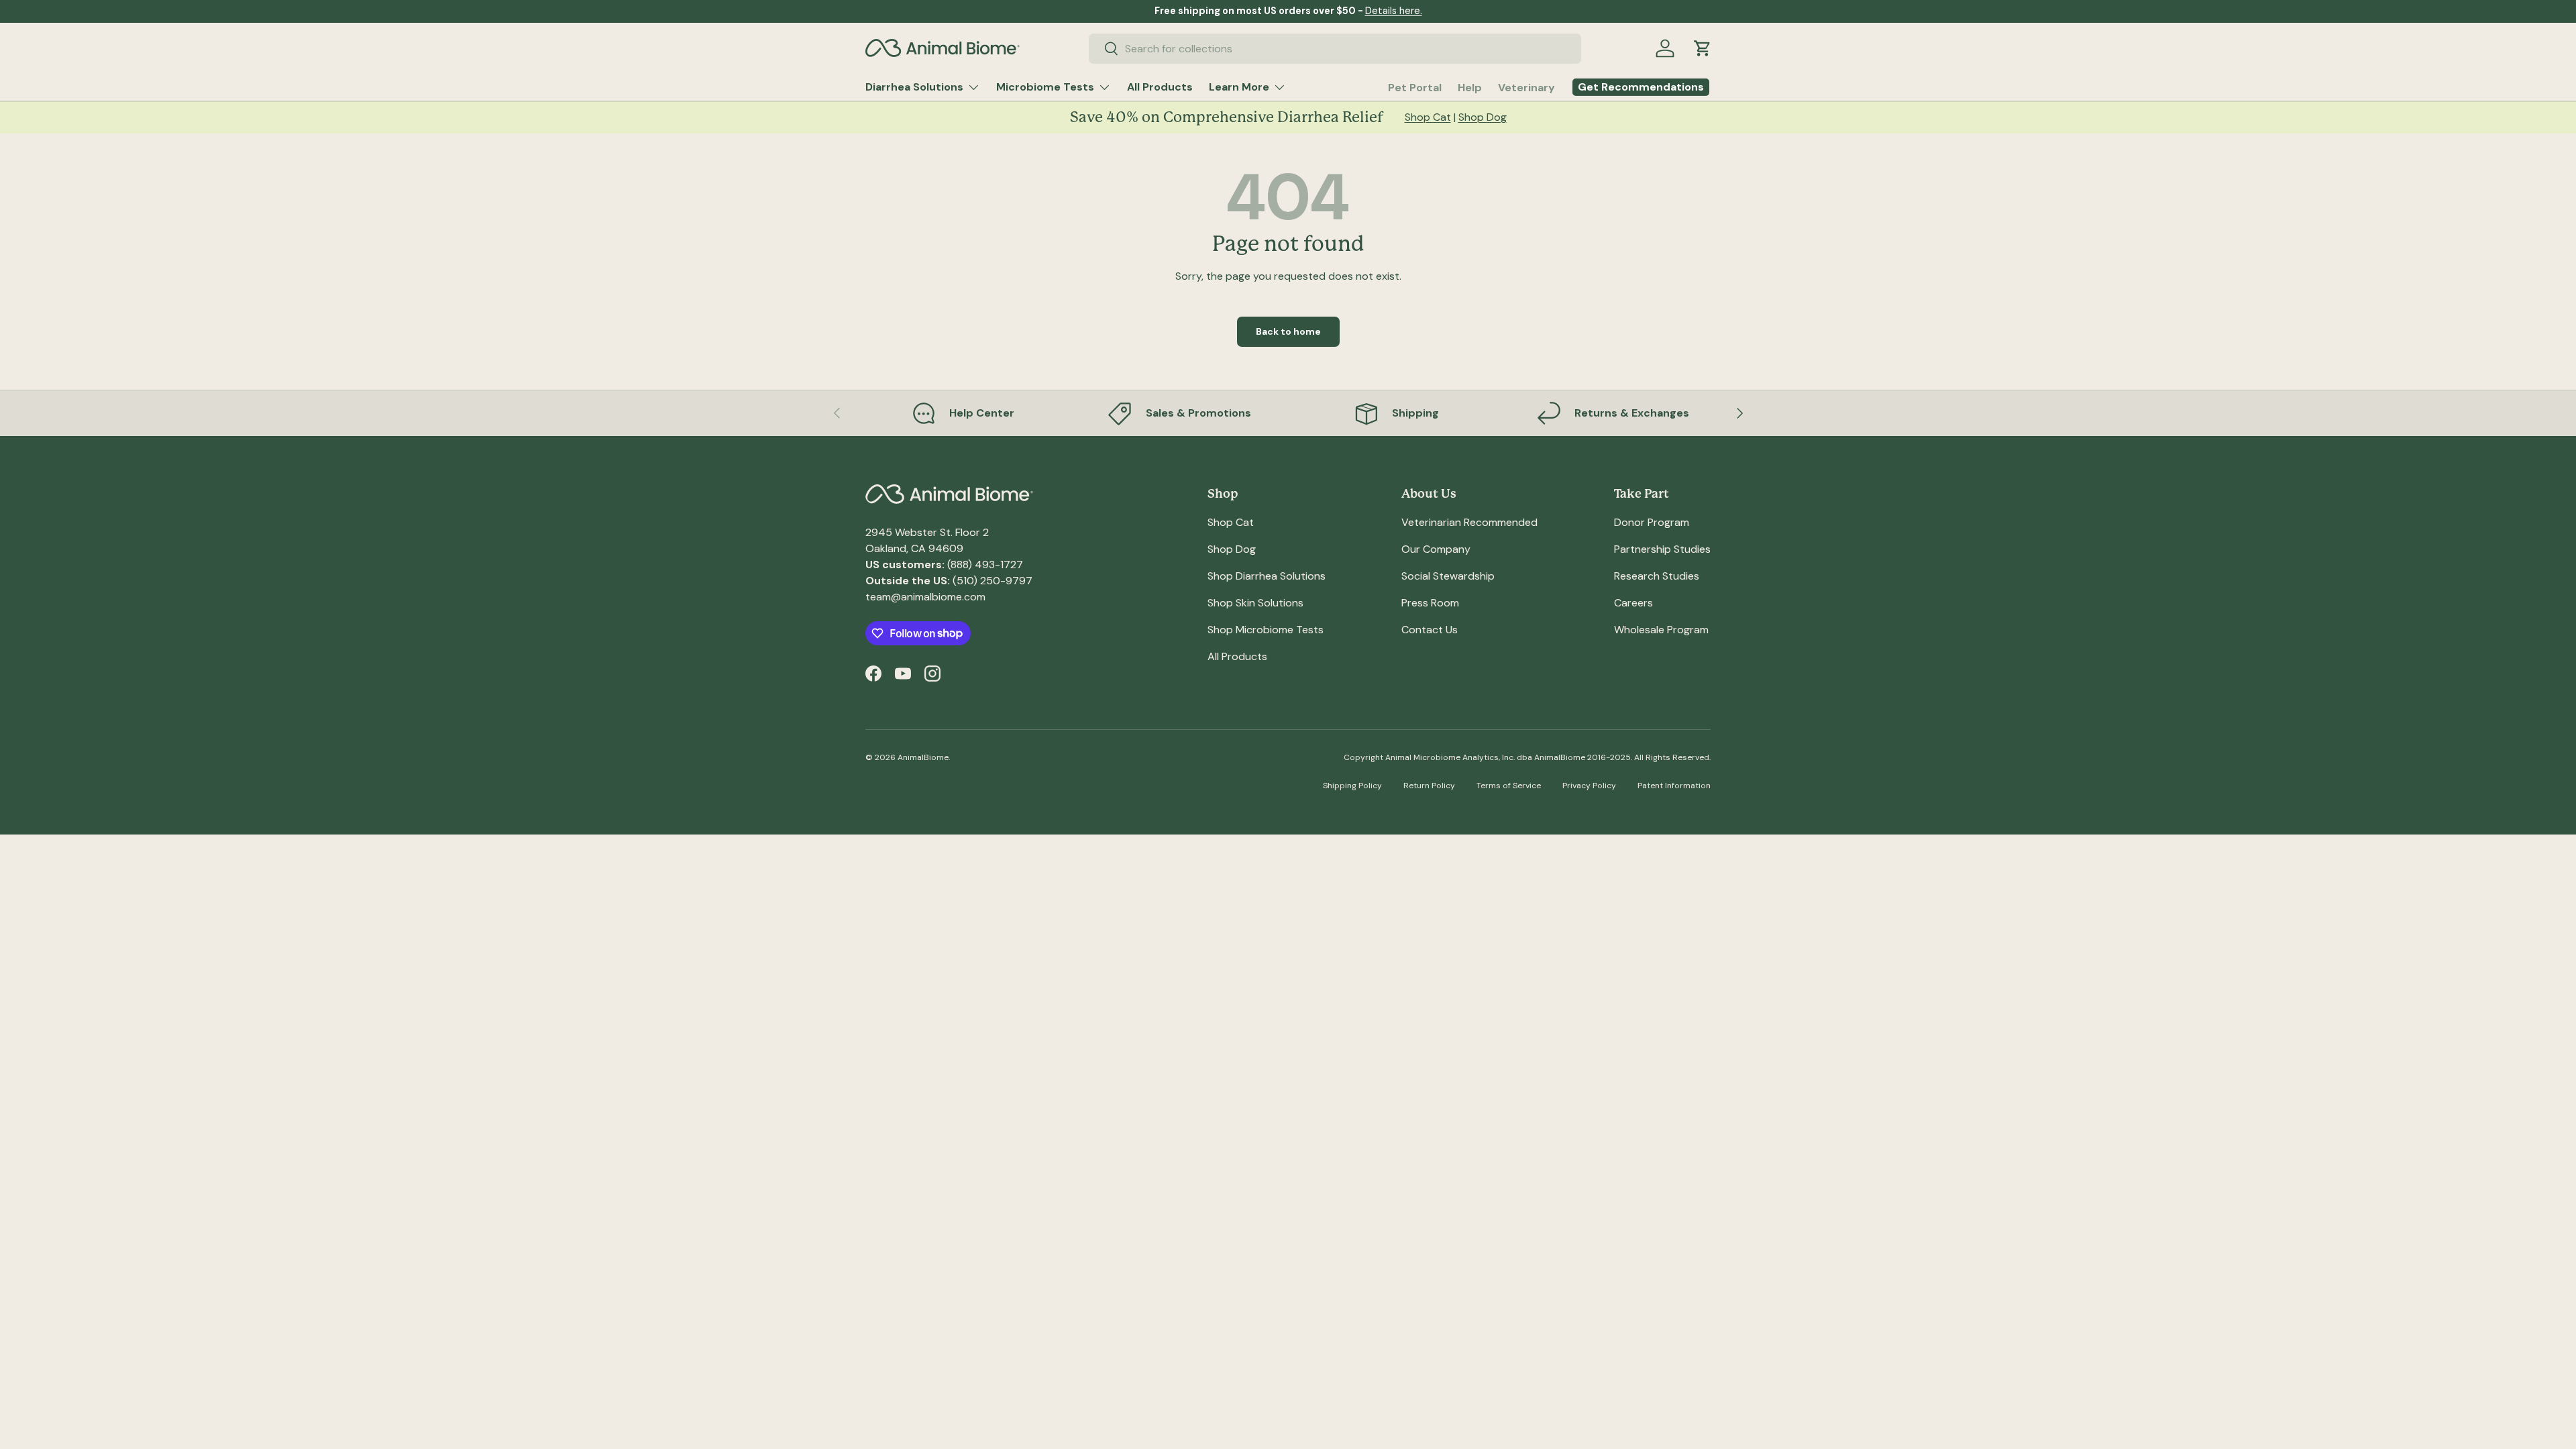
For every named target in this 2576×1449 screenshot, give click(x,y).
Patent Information (1674, 786)
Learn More (1239, 87)
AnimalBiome (923, 757)
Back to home (1288, 331)
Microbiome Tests (1045, 87)
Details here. (1394, 11)
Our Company (1436, 549)
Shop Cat (1428, 117)
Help (1470, 88)
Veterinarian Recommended (1469, 522)
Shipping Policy (1352, 786)
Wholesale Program (1661, 630)
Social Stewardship (1448, 576)
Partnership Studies (1662, 549)
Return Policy (1429, 786)
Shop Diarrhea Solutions (1267, 576)
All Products (1160, 87)
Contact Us (1430, 630)
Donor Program (1652, 522)
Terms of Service (1509, 786)
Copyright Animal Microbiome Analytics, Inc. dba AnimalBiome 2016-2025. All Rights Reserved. (1527, 757)
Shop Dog (1483, 117)
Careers (1633, 603)
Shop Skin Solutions (1255, 603)
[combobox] (1335, 49)
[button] (1703, 48)
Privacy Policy (1589, 786)
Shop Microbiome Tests (1266, 630)
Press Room (1430, 603)
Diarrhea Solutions (914, 87)
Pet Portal (1415, 88)
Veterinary (1526, 88)
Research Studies (1657, 576)
